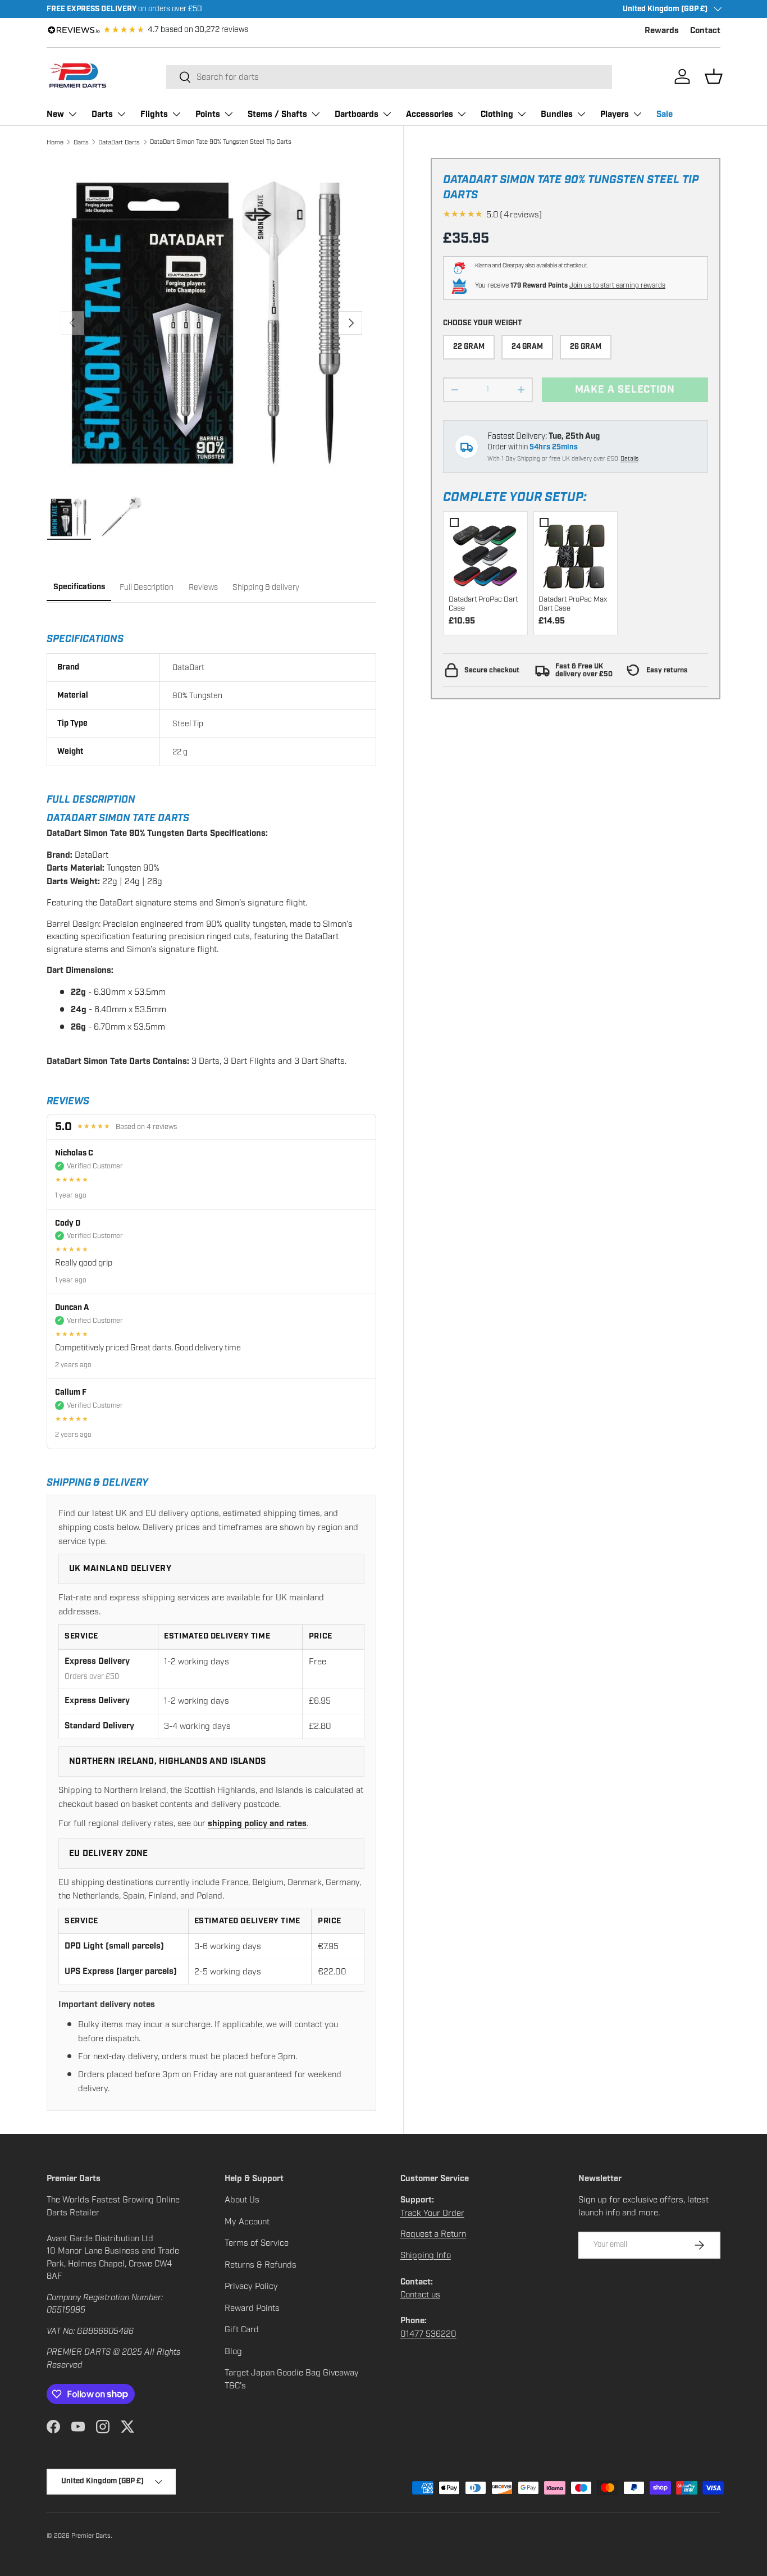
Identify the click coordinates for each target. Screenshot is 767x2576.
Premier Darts (91, 2536)
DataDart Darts (119, 142)
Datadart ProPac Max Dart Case (573, 604)
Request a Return (433, 2234)
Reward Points (252, 2308)
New (55, 114)
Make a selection (625, 390)
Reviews (203, 587)
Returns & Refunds (261, 2265)
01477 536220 (428, 2334)
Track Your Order (432, 2213)
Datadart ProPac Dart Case (483, 604)
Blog (233, 2351)
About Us (242, 2200)
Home (55, 142)
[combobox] (389, 77)
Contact (705, 31)
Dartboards (357, 114)
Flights (154, 114)
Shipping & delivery (266, 587)
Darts (102, 114)
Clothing (497, 114)
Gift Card (242, 2329)
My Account (247, 2222)
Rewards (662, 31)
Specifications (79, 587)
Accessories (430, 114)
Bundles (557, 114)
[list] (211, 323)
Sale (665, 114)
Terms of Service (257, 2243)
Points (208, 114)
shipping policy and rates (257, 1824)
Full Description (147, 587)
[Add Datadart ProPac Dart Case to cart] (485, 553)
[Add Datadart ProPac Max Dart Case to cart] (575, 553)
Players (615, 114)
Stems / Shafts (277, 114)
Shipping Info (426, 2255)
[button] (714, 76)
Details (629, 459)
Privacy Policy (251, 2286)
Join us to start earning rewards (617, 285)
